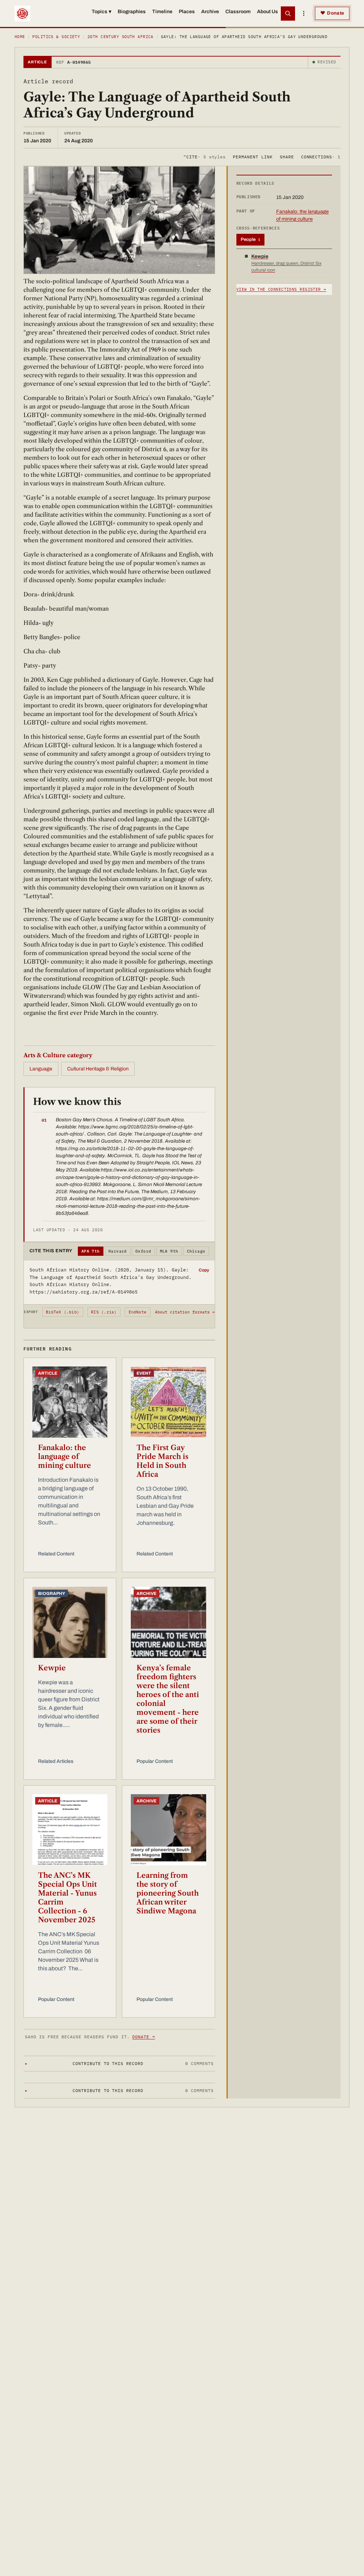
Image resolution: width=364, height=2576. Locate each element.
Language (41, 1069)
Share (287, 157)
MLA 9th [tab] (169, 1251)
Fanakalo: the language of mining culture (65, 1456)
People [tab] (250, 239)
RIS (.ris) (104, 1312)
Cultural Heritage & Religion (98, 1069)
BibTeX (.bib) (63, 1312)
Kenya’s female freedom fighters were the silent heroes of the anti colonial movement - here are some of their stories (168, 1699)
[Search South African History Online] (288, 14)
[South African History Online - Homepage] (22, 14)
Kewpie (52, 1668)
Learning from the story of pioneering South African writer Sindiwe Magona (168, 1893)
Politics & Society (56, 37)
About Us (267, 12)
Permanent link (253, 157)
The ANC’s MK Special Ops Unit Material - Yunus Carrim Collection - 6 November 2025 (68, 1898)
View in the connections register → (281, 289)
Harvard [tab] (118, 1251)
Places (187, 12)
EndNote (138, 1312)
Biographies (132, 12)
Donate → (144, 2037)
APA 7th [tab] (91, 1251)
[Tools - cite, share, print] (304, 14)
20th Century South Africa (121, 37)
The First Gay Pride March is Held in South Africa (162, 1461)
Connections (321, 157)
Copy (204, 1270)
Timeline (162, 12)
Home (20, 37)
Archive (210, 12)
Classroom (238, 12)
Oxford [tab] (143, 1251)
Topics (101, 12)
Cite (205, 157)
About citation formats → (185, 1312)
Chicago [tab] (196, 1251)
